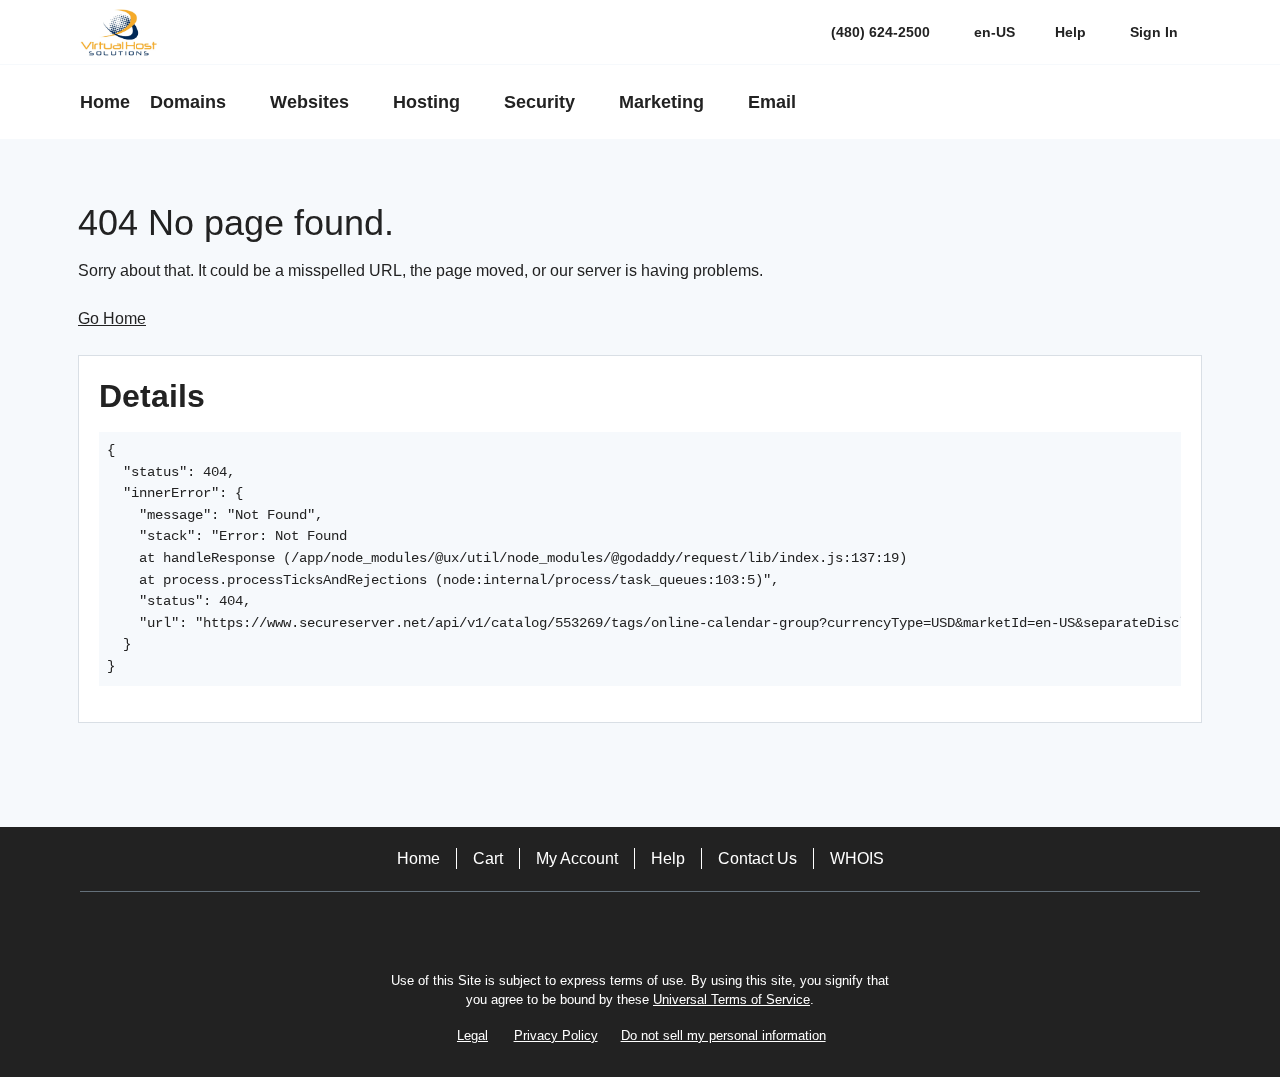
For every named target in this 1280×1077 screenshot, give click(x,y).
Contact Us (757, 858)
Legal (472, 1035)
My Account (577, 858)
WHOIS (857, 858)
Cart (488, 858)
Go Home (112, 318)
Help (668, 858)
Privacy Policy (556, 1035)
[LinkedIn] (668, 926)
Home (418, 858)
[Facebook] (612, 926)
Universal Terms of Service (731, 999)
